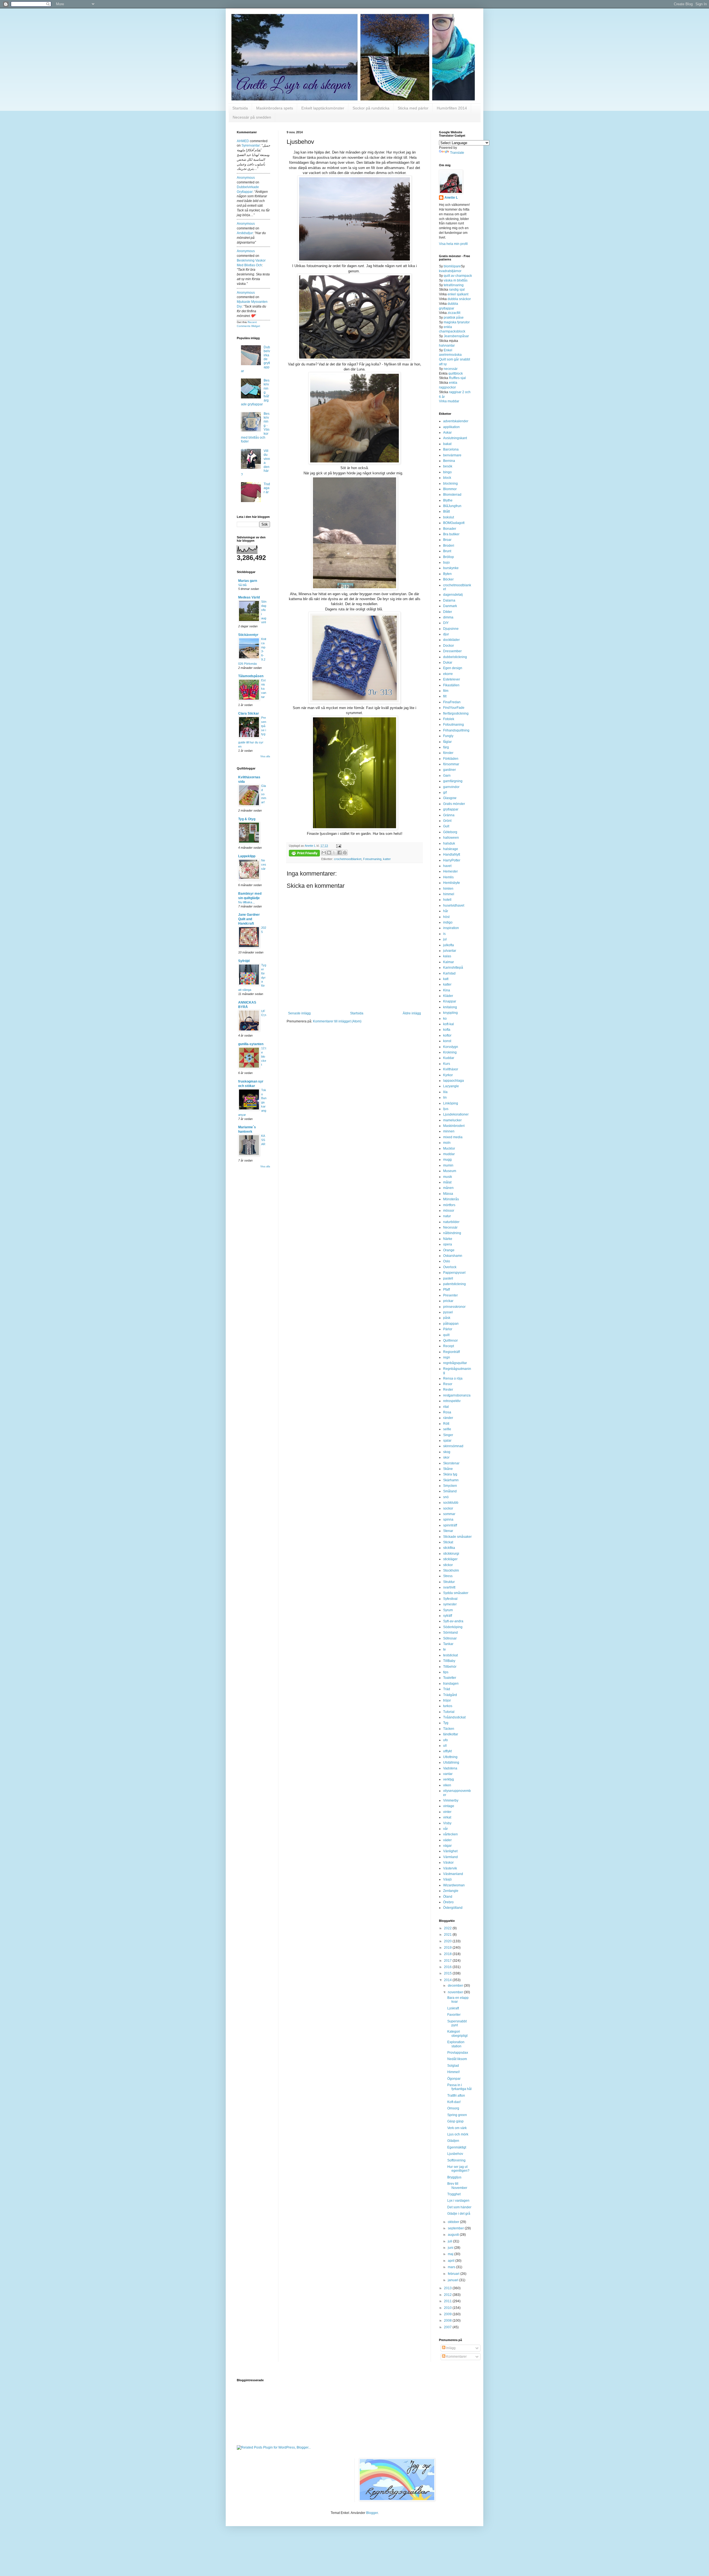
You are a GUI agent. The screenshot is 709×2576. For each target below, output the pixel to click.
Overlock (450, 1267)
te (445, 1649)
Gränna (449, 815)
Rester (448, 1390)
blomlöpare (452, 266)
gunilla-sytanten (251, 1044)
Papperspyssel (454, 1273)
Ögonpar (454, 2079)
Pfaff (446, 1290)
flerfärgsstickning (456, 713)
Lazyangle (451, 1086)
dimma (448, 617)
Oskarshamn (453, 1256)
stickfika (449, 1548)
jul (445, 939)
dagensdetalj (453, 595)
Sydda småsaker (456, 1593)
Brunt (447, 551)
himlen (448, 889)
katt (446, 979)
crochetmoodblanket (348, 859)
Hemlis (448, 877)
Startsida (240, 108)
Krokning (450, 1052)
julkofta (449, 945)
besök (448, 466)
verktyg (449, 1779)
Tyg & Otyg (247, 819)
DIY (446, 623)
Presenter (450, 1295)
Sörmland (450, 1633)
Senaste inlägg (299, 1013)
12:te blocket (264, 1056)
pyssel (448, 1312)
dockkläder (451, 640)
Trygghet (454, 2194)
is (444, 934)
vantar (448, 1774)
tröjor (447, 1700)
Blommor (450, 489)
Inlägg (450, 2348)
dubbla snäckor (459, 299)
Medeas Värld (249, 597)
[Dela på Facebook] (340, 853)
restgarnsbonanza (457, 1395)
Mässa (448, 1194)
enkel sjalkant (458, 294)
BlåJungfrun (452, 506)
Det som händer (459, 2207)
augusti (454, 2235)
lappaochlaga (454, 1081)
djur (446, 634)
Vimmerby (451, 1800)
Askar (447, 433)
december (456, 1986)
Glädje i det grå (459, 2214)
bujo (446, 562)
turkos (448, 1706)
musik (448, 1177)
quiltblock (456, 374)
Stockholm (451, 1570)
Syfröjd (244, 961)
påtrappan (451, 1324)
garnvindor (451, 787)
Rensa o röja (453, 1378)
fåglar (447, 742)
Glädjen (453, 2141)
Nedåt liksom (457, 2059)
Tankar (448, 1644)
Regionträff (451, 1352)
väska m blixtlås (456, 280)
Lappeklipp (247, 856)
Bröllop (449, 557)
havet (447, 866)
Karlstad (449, 973)
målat (447, 1182)
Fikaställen (451, 685)
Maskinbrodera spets (275, 108)
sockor (448, 1508)
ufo (445, 1740)
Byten (447, 574)
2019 (448, 1948)
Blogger (372, 2513)
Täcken (449, 1729)
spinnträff (450, 1525)
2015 (448, 1973)
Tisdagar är (267, 488)
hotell (447, 900)
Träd (447, 1689)
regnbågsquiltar (455, 1363)
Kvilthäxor (451, 1069)
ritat (446, 1407)
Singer (448, 1435)
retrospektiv (452, 1401)
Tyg (446, 1723)
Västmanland (453, 1874)
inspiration (451, 928)
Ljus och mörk (458, 2134)
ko (445, 1019)
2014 (448, 1980)
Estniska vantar (264, 688)
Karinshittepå (453, 968)
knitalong (450, 1007)
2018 (448, 1954)
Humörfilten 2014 (452, 108)
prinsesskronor (454, 1307)
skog (447, 1452)
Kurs (447, 1064)
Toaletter (450, 1678)
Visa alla (265, 756)
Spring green (457, 2115)
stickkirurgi (451, 1554)
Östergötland (453, 1908)
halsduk (449, 843)
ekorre (448, 674)
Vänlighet (450, 1851)
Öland (448, 1897)
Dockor (449, 646)
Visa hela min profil (453, 244)
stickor (448, 1565)
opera (448, 1244)
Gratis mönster (454, 804)
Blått (446, 511)
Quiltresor (450, 1341)
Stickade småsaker (457, 1537)
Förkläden (451, 759)
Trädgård (450, 1695)
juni (451, 2248)
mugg (447, 1160)
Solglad (453, 2066)
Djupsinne (451, 629)
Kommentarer (456, 2357)
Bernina (449, 461)
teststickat (450, 1655)
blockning (450, 484)
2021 (448, 1935)
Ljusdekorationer (456, 1114)
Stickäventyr (248, 635)
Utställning (451, 1762)
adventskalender (456, 421)
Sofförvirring (456, 2160)
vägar (447, 1846)
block (447, 478)
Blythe (448, 500)
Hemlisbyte (452, 883)
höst (446, 917)
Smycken (450, 1486)
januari (454, 2280)
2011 (448, 2301)
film (446, 691)
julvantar (450, 951)
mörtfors (449, 1205)
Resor (448, 1384)
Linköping (451, 1103)
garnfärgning (453, 781)
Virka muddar (449, 401)
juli (450, 2241)
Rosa (447, 1412)
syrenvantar (251, 145)
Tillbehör (450, 1667)
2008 (448, 2321)
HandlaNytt (452, 855)
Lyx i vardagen (458, 2201)
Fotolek (449, 719)
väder (447, 1840)
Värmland (450, 1857)
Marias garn (248, 581)
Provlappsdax (458, 2053)
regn (447, 1357)
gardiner (449, 770)
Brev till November (457, 2186)
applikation (451, 427)
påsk (447, 1318)
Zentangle (451, 1891)
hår (446, 911)
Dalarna (449, 600)
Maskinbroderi (454, 1126)
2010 (448, 2308)
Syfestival (450, 1599)
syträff (448, 1616)
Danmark (450, 606)
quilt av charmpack (458, 276)
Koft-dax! (454, 2102)
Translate (457, 153)
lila (445, 1092)
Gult (446, 826)
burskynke (451, 568)
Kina (447, 990)
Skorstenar (451, 1463)
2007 (448, 2327)
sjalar (447, 1441)
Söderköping (453, 1627)
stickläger (450, 1559)
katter (387, 859)
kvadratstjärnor (450, 271)
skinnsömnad (453, 1446)
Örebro (448, 1902)
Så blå (242, 585)
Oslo (447, 1261)
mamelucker (452, 1120)
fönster (448, 753)
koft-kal (449, 1024)
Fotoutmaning (372, 859)
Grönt (447, 821)
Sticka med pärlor (413, 108)
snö (446, 1497)
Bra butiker (451, 534)
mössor (449, 1211)
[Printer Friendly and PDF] (304, 854)
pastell (448, 1278)
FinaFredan (452, 702)
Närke (448, 1239)
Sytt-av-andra (453, 1621)
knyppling (450, 1013)
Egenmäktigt (457, 2147)
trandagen (451, 1684)
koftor (447, 1035)
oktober (454, 2222)
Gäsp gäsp (455, 2121)
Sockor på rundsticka (371, 108)
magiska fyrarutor (457, 322)
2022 (448, 1928)
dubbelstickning (455, 657)
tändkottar (451, 1734)
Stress (448, 1576)
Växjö (447, 1879)
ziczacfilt (454, 313)
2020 (448, 1941)
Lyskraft (453, 2008)
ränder (448, 1418)
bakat (447, 444)
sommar (449, 1514)
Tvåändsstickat (454, 1717)
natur (447, 1216)
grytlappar (451, 809)
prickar (448, 1301)
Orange (449, 1250)
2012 (448, 2295)
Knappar (450, 1001)
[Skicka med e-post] (324, 853)
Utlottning (450, 1757)
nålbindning (452, 1233)
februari (454, 2274)
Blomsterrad (452, 495)
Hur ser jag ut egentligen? (458, 2169)
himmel (449, 894)
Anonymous (246, 178)
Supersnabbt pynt (457, 2023)
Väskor (448, 1863)
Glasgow (450, 798)
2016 (448, 1967)
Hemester (450, 871)
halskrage (451, 849)
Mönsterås (451, 1199)
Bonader (450, 529)
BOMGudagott (454, 523)
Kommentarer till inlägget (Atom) (337, 1021)
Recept (449, 1346)
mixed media (453, 1137)
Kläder (448, 996)
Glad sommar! (264, 794)
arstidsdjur (245, 233)
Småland (450, 1491)
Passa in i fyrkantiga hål (459, 2087)
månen (448, 1188)
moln (447, 1143)
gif (445, 792)
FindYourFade (454, 708)
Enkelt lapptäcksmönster (323, 108)
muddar (449, 1154)
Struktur (449, 1582)
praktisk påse (454, 318)
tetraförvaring (454, 285)
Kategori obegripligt (457, 2033)
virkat (447, 1817)
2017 (448, 1961)
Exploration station (456, 2044)
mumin (448, 1165)
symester (450, 1604)
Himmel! (454, 2072)
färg (446, 747)
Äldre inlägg (412, 1013)
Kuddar (449, 1058)
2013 (448, 2288)
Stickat (448, 1542)
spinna (448, 1519)
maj (451, 2254)
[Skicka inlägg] (338, 846)
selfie (447, 1429)
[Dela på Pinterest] (345, 853)
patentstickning (454, 1284)
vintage (449, 1806)
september (456, 2228)
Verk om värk (457, 2128)
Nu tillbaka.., (246, 902)
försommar (451, 764)
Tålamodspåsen (251, 676)
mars (452, 2267)
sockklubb (451, 1503)
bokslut (449, 517)
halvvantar (447, 346)
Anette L (451, 198)
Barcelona (451, 449)
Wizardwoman (454, 1885)
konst (447, 1041)
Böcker (448, 579)
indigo (448, 922)
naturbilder (451, 1222)
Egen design (453, 668)
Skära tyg (450, 1474)
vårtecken (450, 1834)
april (452, 2261)
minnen (449, 1131)
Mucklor (449, 1148)
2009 (448, 2314)
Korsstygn (451, 1047)
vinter (447, 1812)
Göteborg (450, 832)
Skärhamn (451, 1480)
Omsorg (453, 2108)
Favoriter (454, 2015)
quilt (446, 1335)
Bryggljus (454, 2177)
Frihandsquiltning (456, 730)
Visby (447, 1823)
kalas (447, 956)
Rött (446, 1424)
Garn (447, 776)
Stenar (448, 1531)
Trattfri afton (456, 2096)
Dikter (448, 612)
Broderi (449, 546)
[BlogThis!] (329, 853)
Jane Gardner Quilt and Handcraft (249, 919)
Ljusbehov (455, 2154)
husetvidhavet (454, 905)
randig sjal (457, 290)
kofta (447, 1030)
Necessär (264, 864)
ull (445, 1746)
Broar (447, 540)
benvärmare (452, 455)
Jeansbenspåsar (456, 336)
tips (446, 1672)
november (456, 1992)
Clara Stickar (249, 713)
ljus (446, 1109)
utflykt (447, 1751)
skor (446, 1457)
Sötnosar (450, 1638)
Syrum (448, 1610)
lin (445, 1098)
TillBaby (449, 1661)
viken (447, 1785)
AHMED (243, 141)
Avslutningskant (455, 438)
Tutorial (449, 1712)
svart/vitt (449, 1587)
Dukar (448, 662)
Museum (450, 1171)
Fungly (448, 736)
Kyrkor (448, 1075)
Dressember (452, 651)
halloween (451, 838)
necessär (451, 369)
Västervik (450, 1868)
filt (445, 696)
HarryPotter (452, 860)
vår (445, 1829)
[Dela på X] (334, 853)
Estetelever (452, 679)
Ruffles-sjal (457, 378)
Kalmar (449, 962)
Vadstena (450, 1768)
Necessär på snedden (252, 117)
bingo (447, 472)
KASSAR (263, 1140)
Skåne (448, 1469)
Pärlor (448, 1329)
